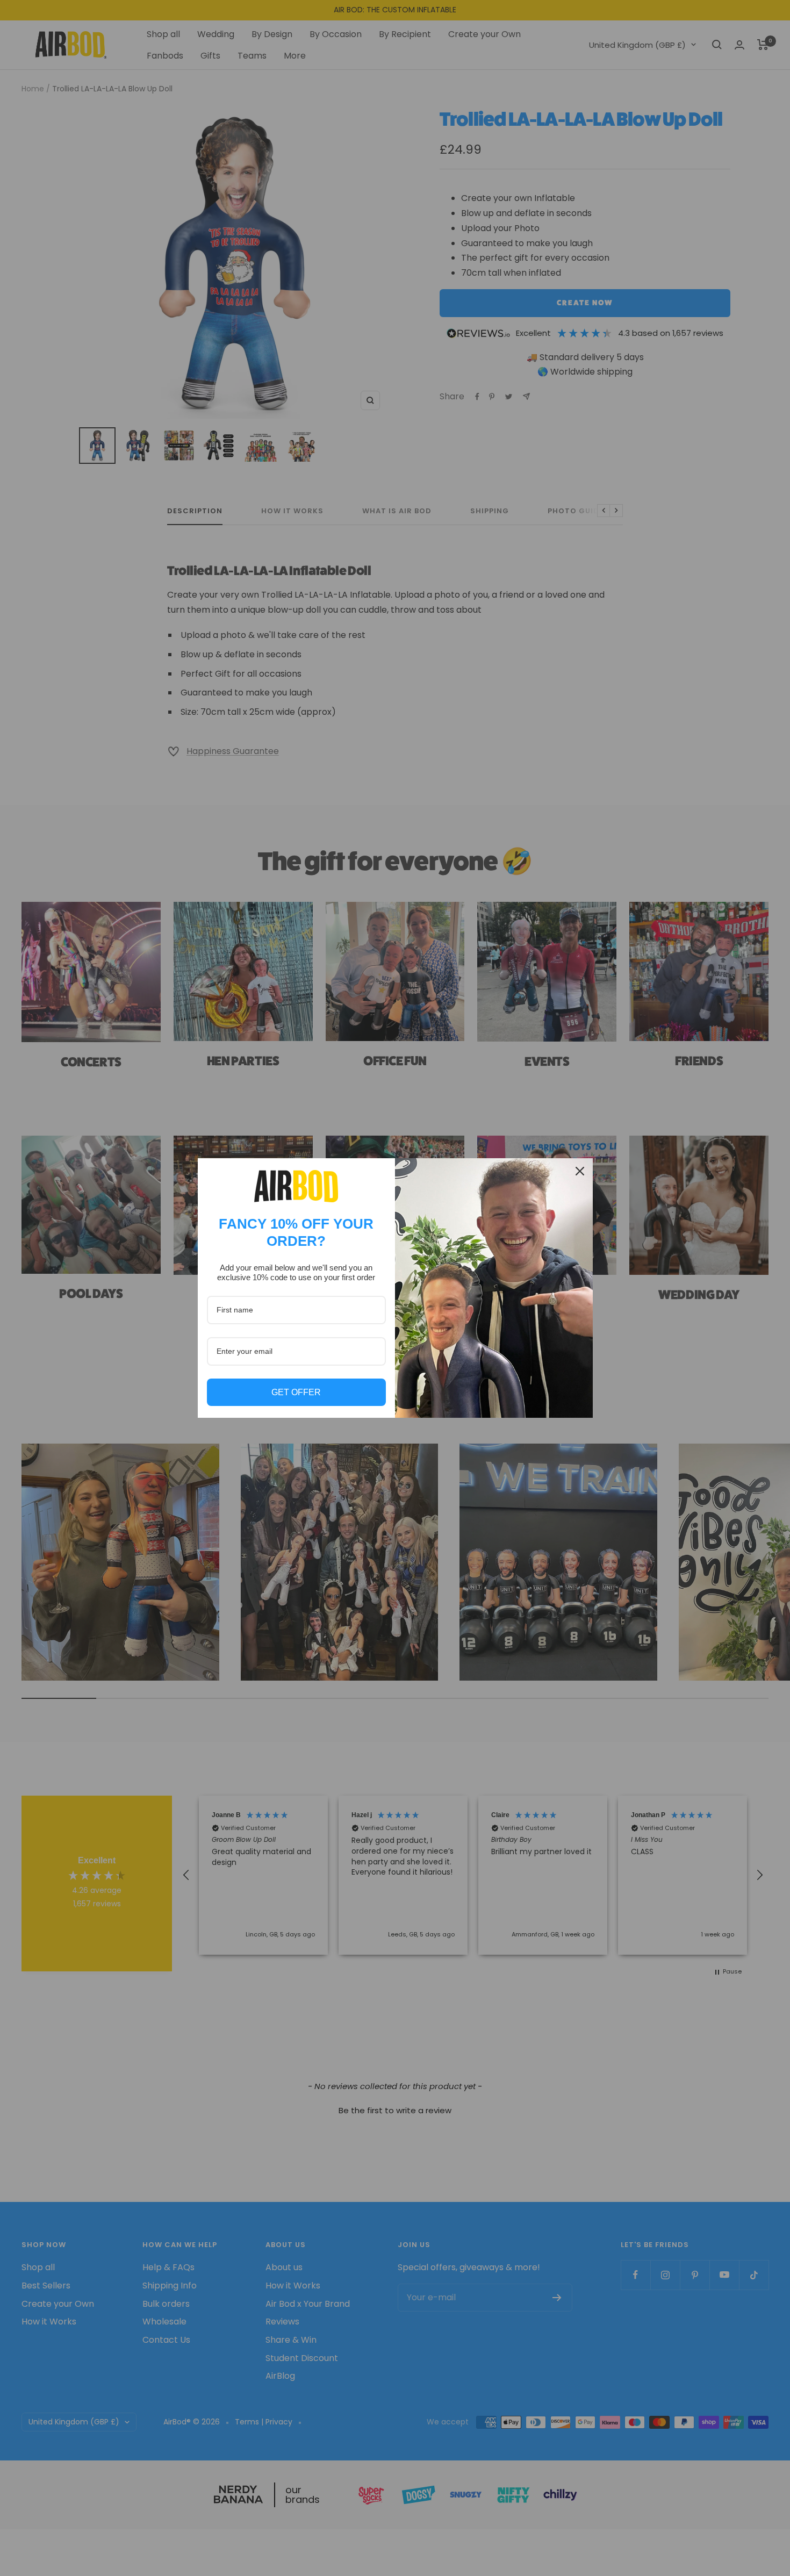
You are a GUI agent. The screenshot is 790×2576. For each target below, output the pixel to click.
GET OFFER (296, 1392)
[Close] (580, 1171)
